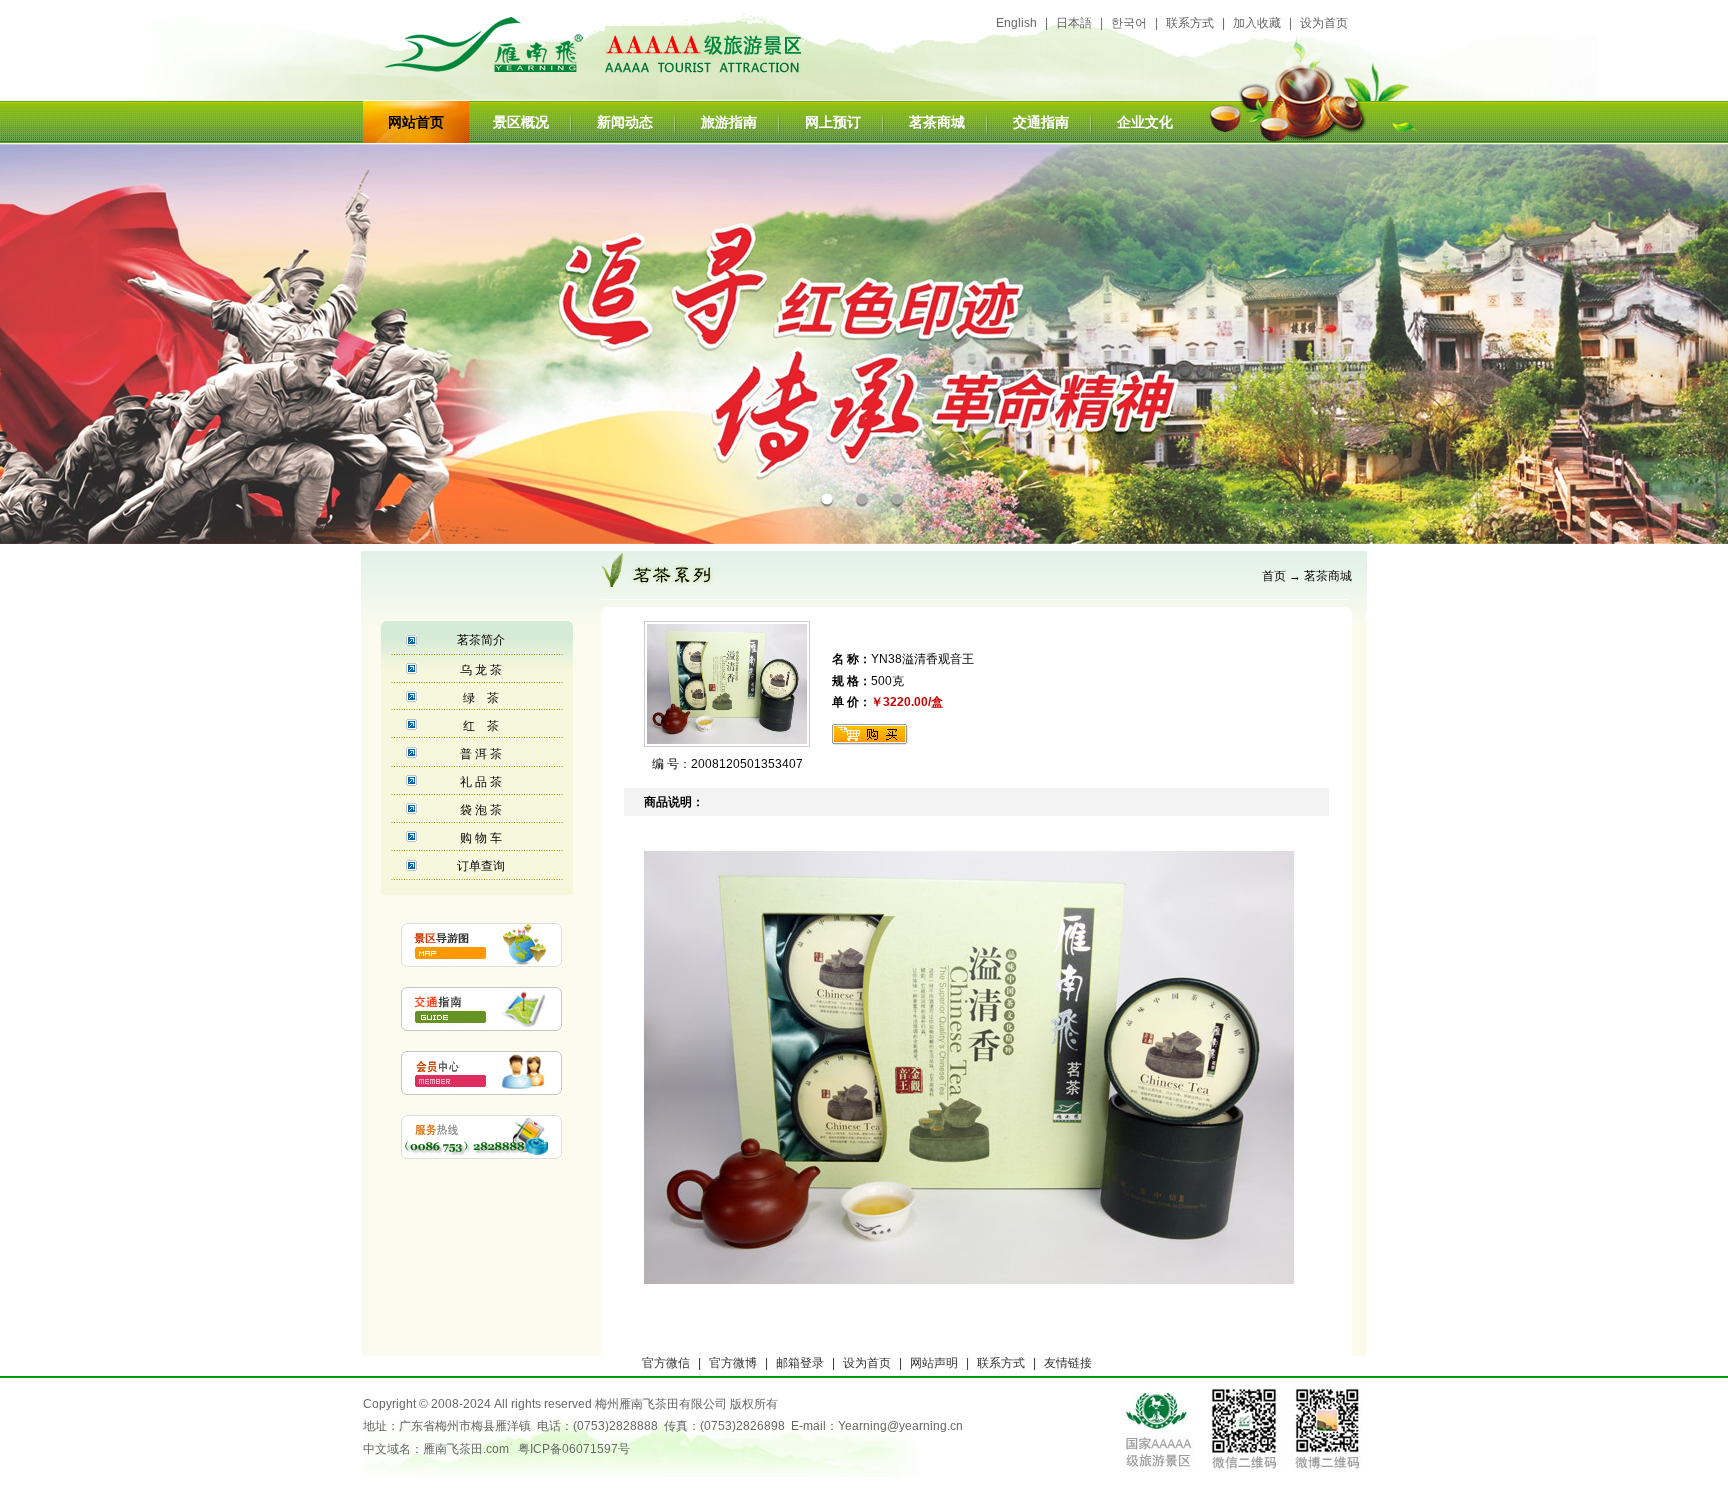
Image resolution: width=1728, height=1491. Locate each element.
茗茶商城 (1328, 576)
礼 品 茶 (481, 782)
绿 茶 (481, 698)
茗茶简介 (481, 640)
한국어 (1129, 23)
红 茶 (481, 726)
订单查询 (481, 866)
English (1016, 23)
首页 (1274, 576)
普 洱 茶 (481, 754)
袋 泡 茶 (481, 810)
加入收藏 (1257, 23)
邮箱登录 (800, 1363)
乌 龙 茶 (481, 670)
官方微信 (666, 1363)
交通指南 (1041, 122)
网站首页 (416, 122)
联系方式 (1190, 23)
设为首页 (1324, 23)
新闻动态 (625, 122)
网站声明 (934, 1363)
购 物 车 (481, 838)
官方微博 (733, 1363)
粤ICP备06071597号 (574, 1449)
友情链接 (1068, 1363)
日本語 (1074, 23)
